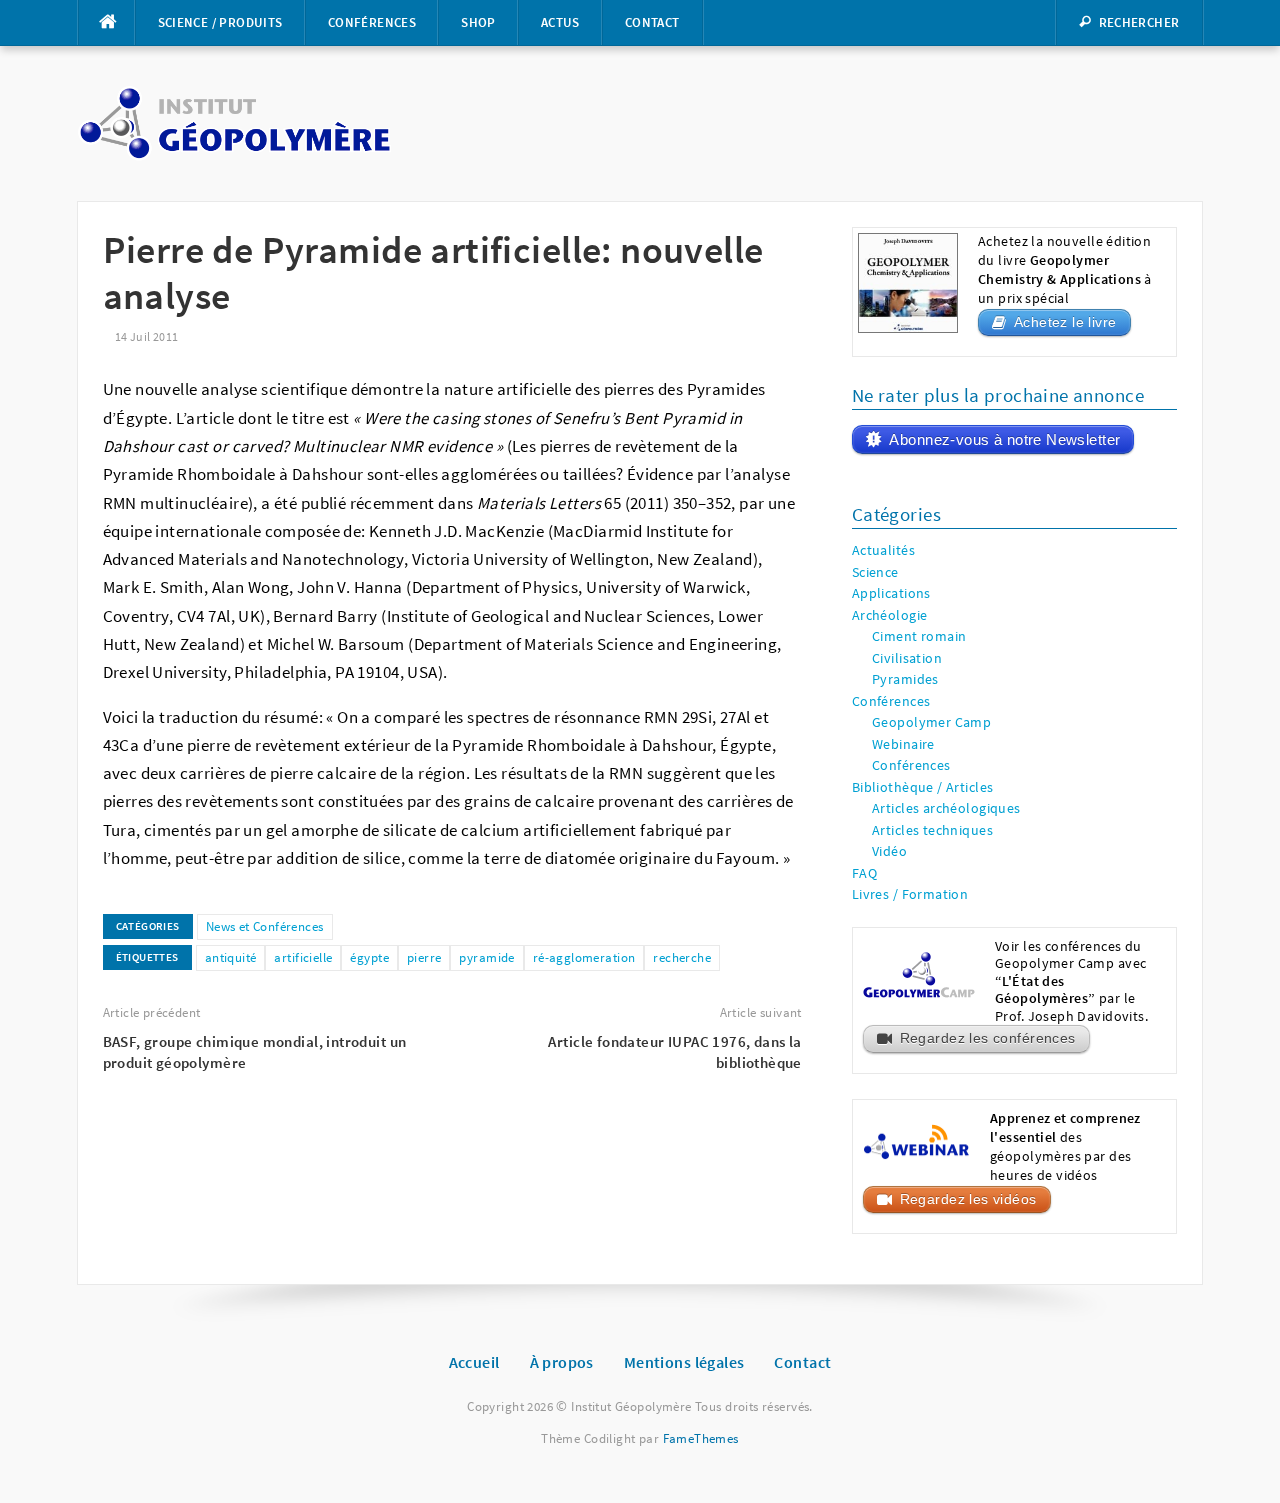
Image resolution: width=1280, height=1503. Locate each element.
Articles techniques (932, 830)
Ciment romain (919, 636)
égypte (369, 957)
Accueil (474, 1362)
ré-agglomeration (584, 957)
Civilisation (907, 658)
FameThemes (701, 1438)
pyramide (486, 957)
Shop (478, 22)
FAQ (864, 873)
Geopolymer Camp (931, 722)
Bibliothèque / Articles (923, 787)
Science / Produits (220, 22)
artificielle (303, 957)
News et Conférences (265, 926)
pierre (424, 957)
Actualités (883, 550)
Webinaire (903, 744)
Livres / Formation (910, 894)
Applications (891, 593)
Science (875, 572)
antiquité (231, 957)
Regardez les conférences (988, 1038)
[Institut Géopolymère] (234, 122)
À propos (562, 1362)
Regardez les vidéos (968, 1199)
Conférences (372, 22)
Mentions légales (684, 1362)
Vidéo (889, 851)
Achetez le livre (1065, 322)
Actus (560, 22)
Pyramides (905, 679)
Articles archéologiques (946, 808)
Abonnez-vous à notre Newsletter (1004, 439)
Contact (652, 22)
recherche (682, 957)
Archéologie (890, 615)
